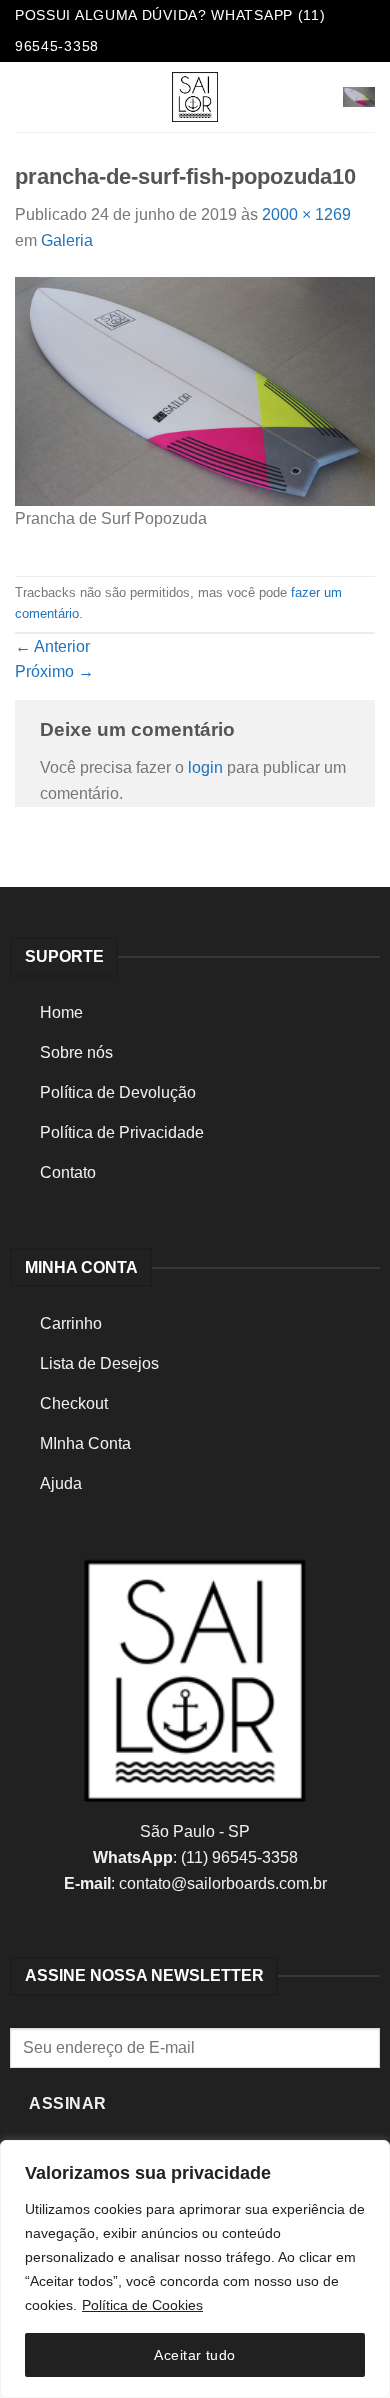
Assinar (67, 2103)
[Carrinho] (359, 96)
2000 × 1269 (306, 214)
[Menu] (27, 96)
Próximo (54, 671)
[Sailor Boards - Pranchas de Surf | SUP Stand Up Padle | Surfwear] (195, 97)
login (205, 767)
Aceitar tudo (194, 2355)
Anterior (52, 646)
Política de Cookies (142, 2305)
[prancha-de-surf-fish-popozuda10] (195, 390)
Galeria (67, 240)
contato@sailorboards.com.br (223, 1883)
